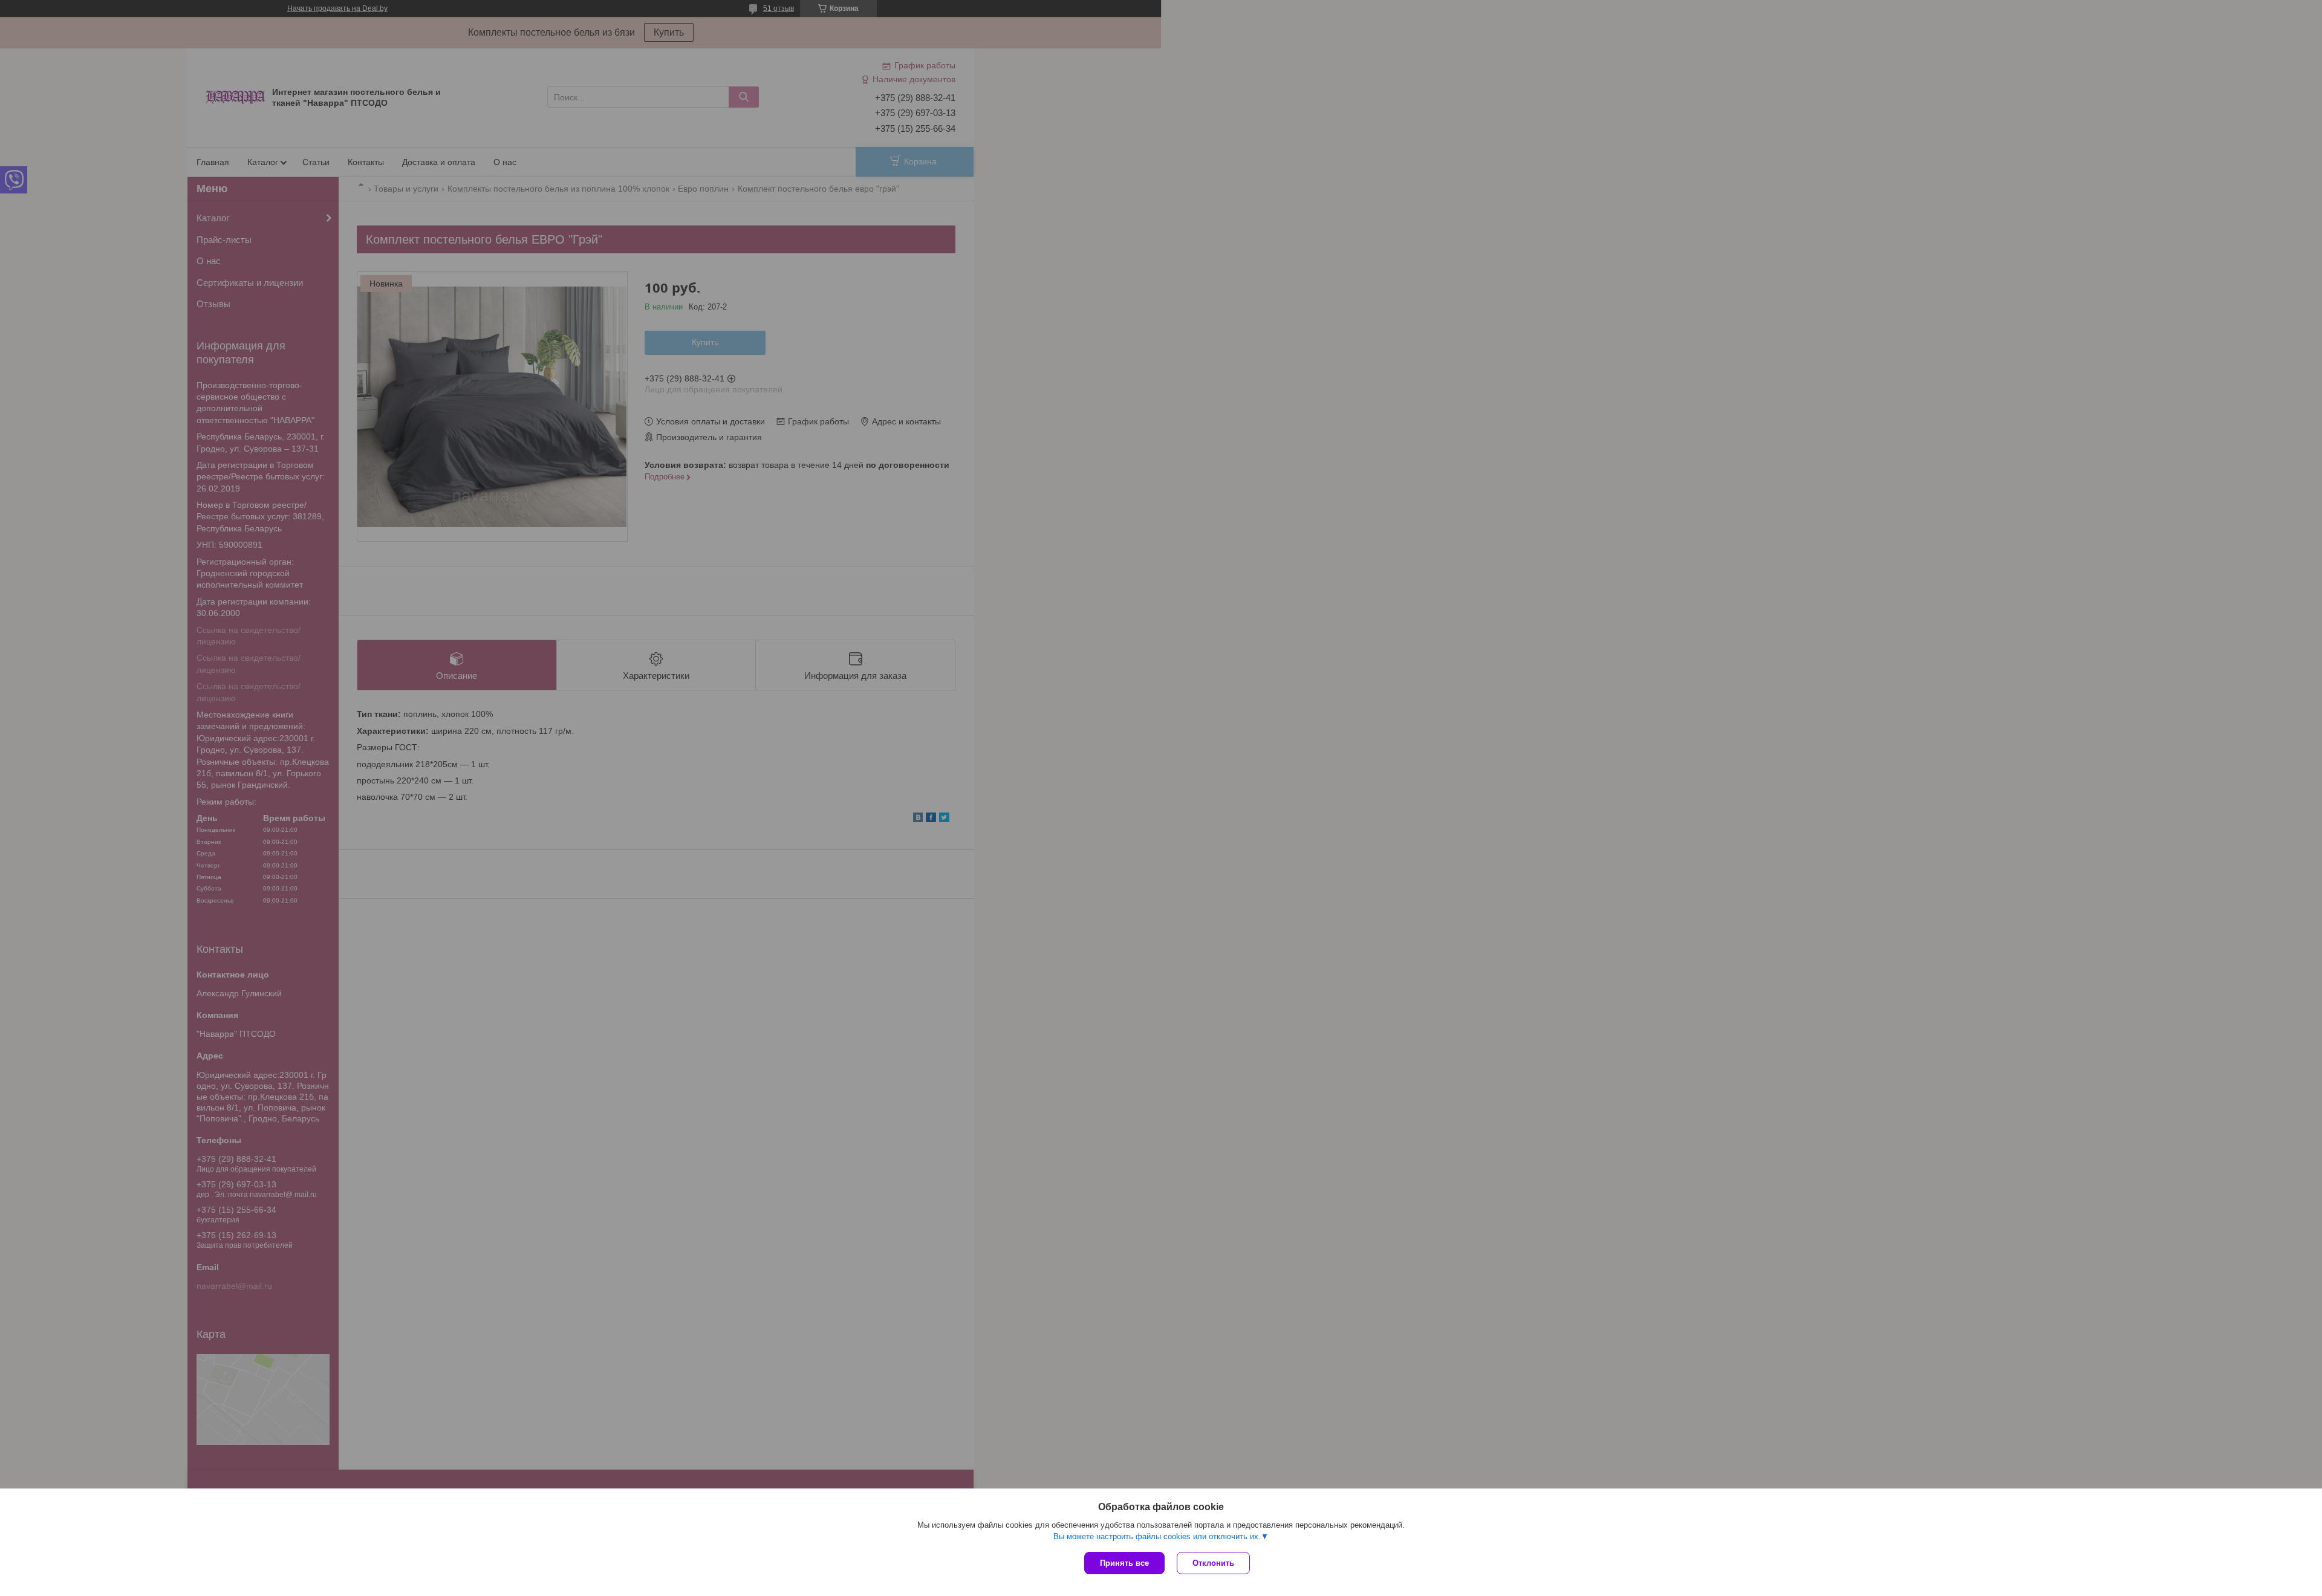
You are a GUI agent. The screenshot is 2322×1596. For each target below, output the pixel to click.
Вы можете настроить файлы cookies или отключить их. (1157, 1536)
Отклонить (1213, 1563)
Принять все (1124, 1563)
